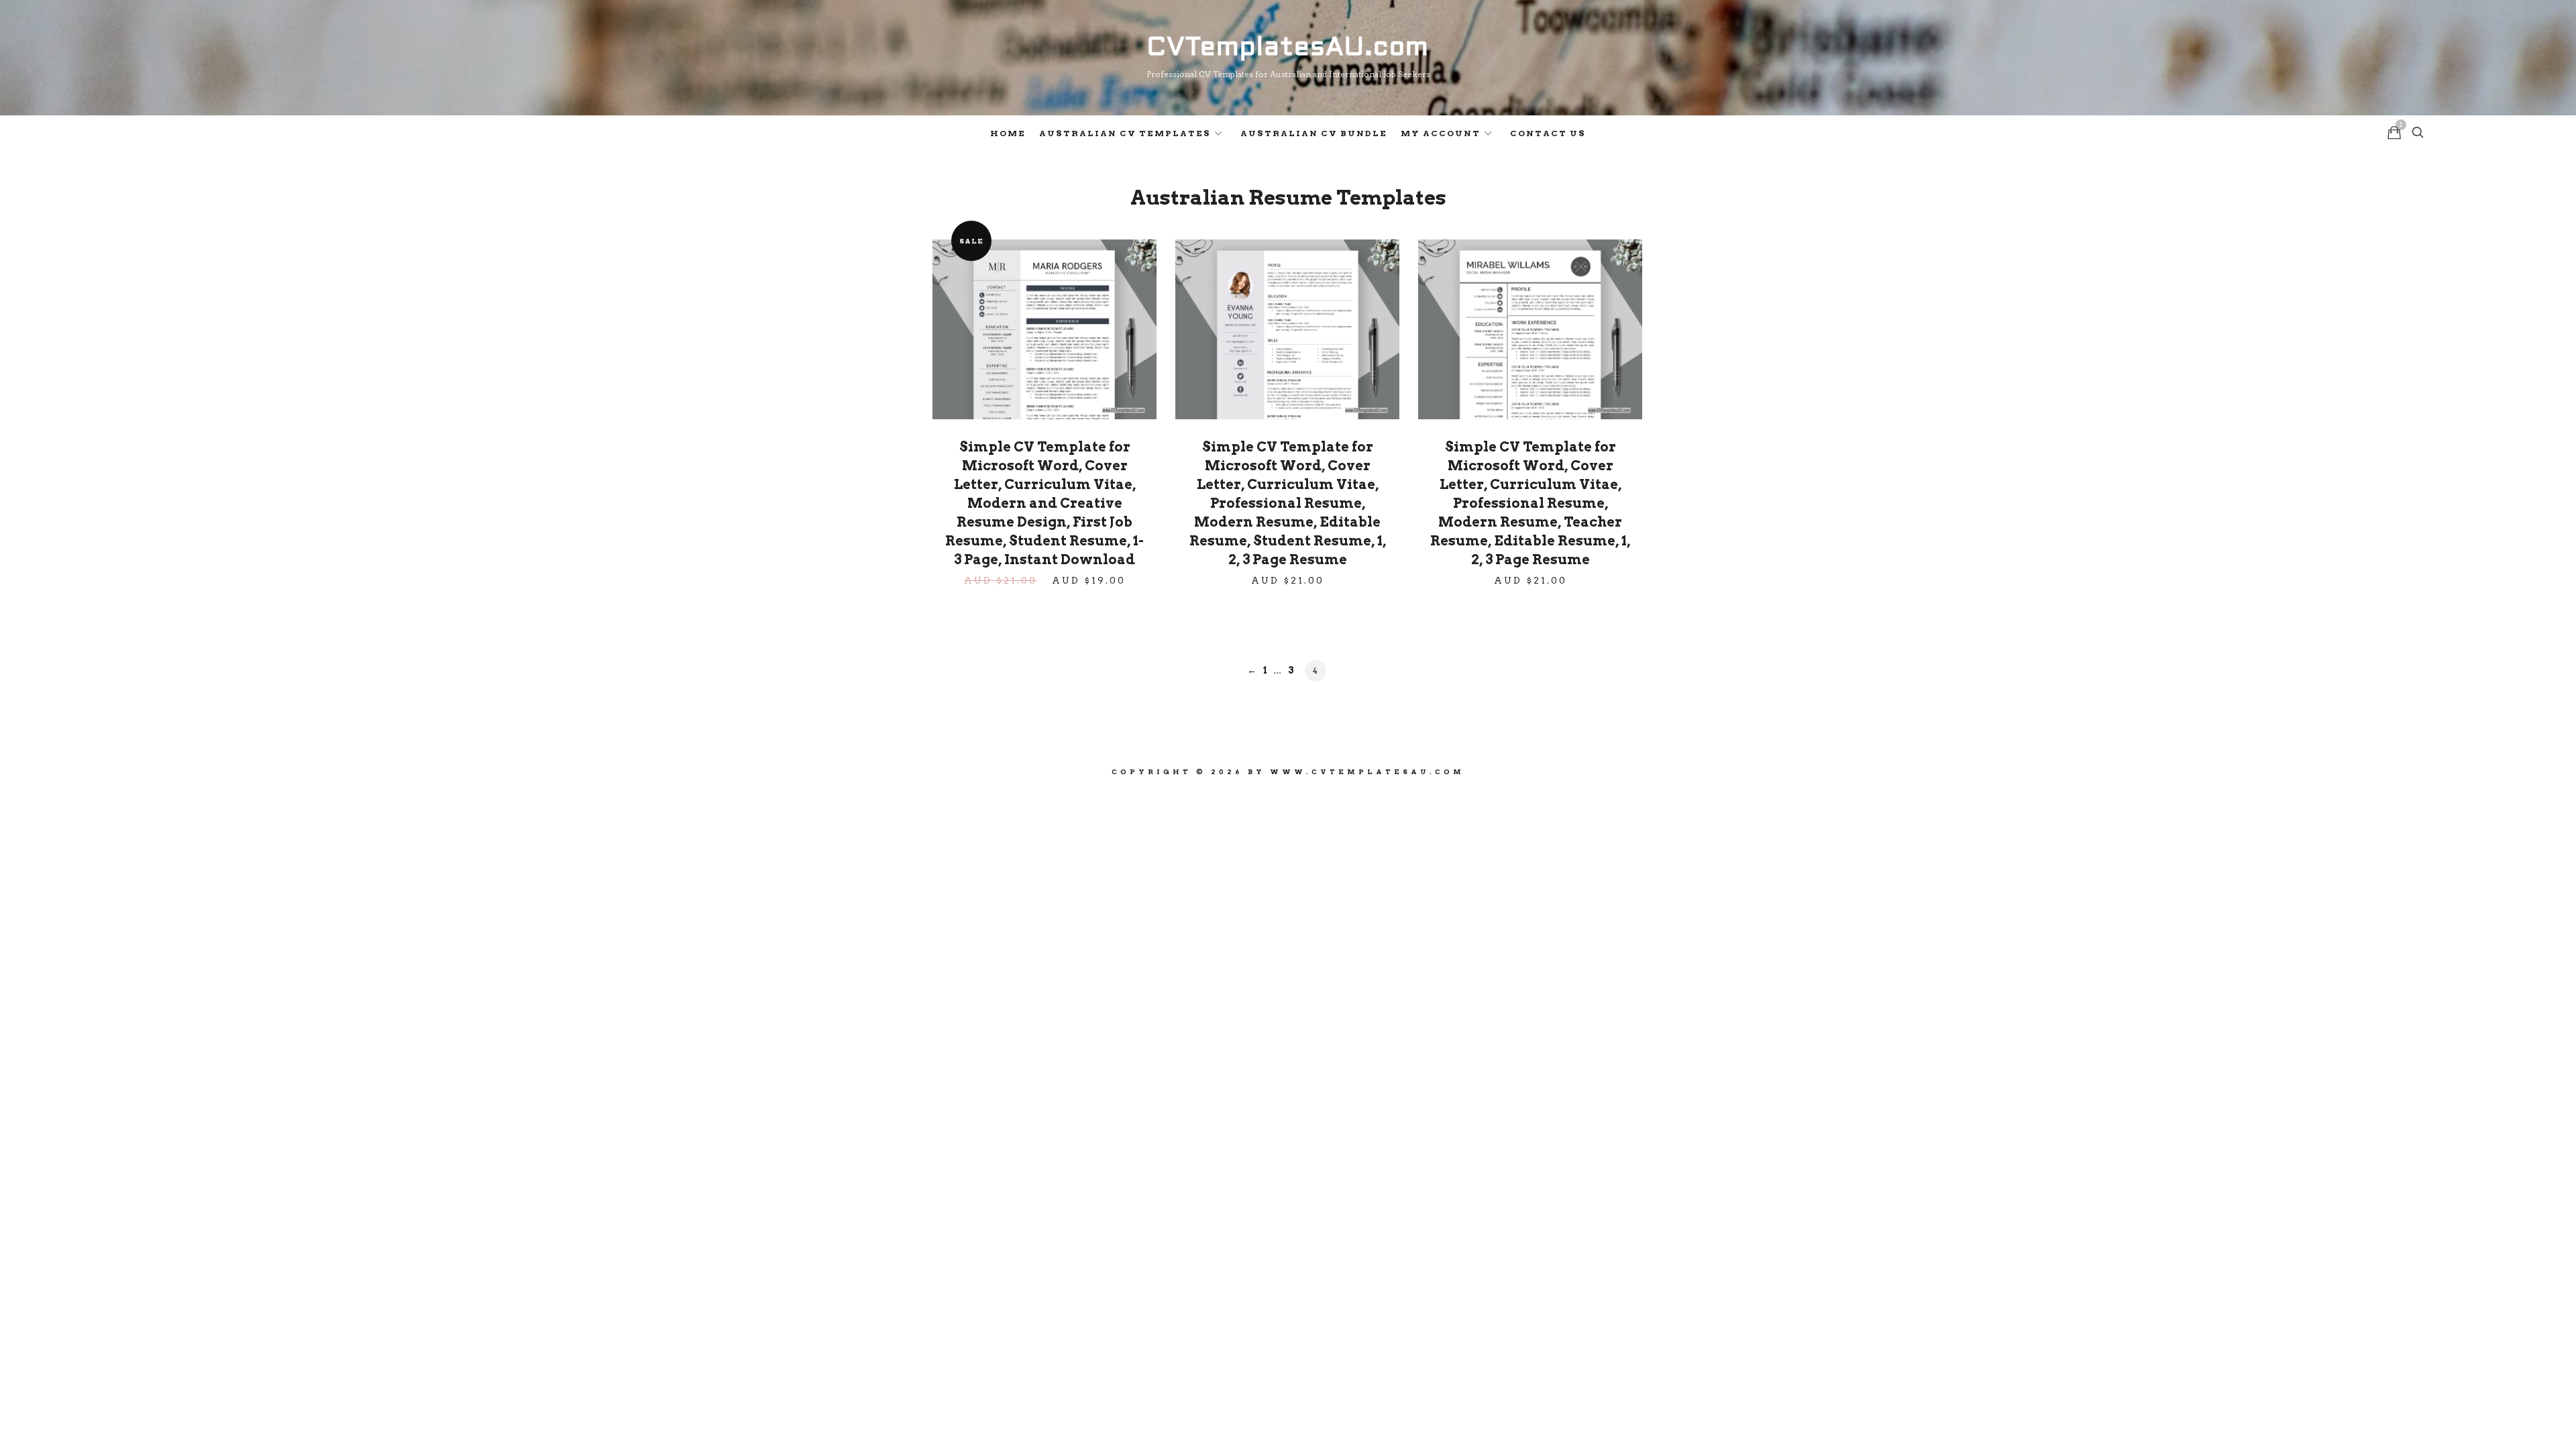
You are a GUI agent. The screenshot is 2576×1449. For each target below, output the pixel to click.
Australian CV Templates (1125, 133)
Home (1008, 133)
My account (1441, 133)
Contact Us (1548, 133)
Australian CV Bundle (1314, 133)
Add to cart (1044, 329)
